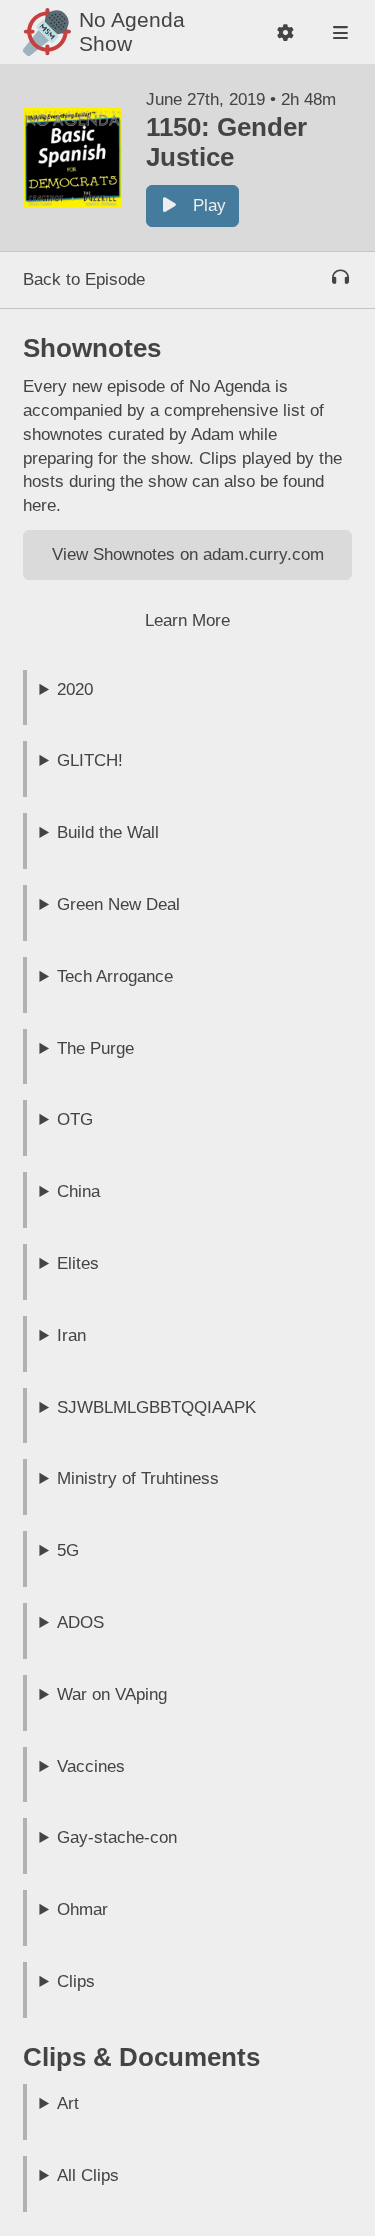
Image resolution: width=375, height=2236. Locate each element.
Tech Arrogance (115, 976)
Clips (76, 1981)
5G (68, 1550)
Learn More (187, 620)
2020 (75, 689)
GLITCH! (90, 760)
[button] (285, 32)
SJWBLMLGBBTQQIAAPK (156, 1407)
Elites (78, 1263)
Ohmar (82, 1909)
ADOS (80, 1622)
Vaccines (91, 1766)
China (78, 1191)
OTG (75, 1119)
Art (68, 2103)
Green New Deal (118, 904)
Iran (71, 1335)
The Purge (95, 1048)
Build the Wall (108, 832)
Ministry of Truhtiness (138, 1478)
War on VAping (112, 1694)
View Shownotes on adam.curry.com (188, 554)
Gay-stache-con (117, 1837)
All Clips (88, 2175)
